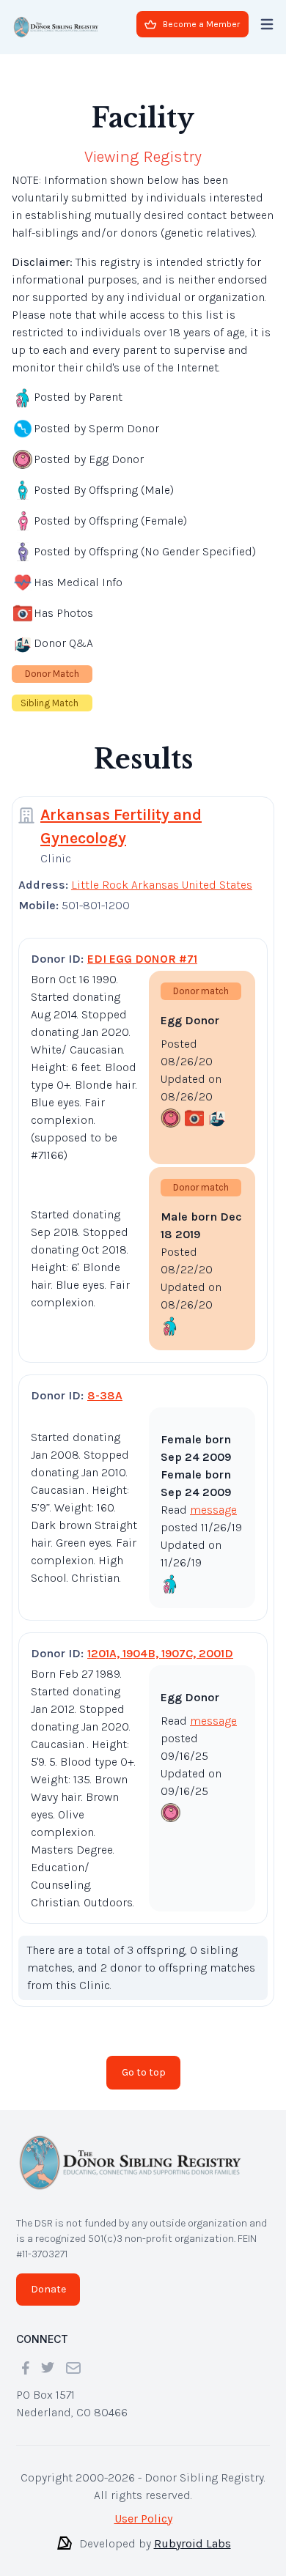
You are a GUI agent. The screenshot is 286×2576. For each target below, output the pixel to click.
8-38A (105, 1384)
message (213, 1498)
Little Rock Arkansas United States (162, 873)
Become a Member (201, 24)
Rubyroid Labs (192, 2532)
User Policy (143, 2507)
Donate (48, 2277)
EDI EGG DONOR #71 (142, 947)
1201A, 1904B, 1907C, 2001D (160, 1642)
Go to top (144, 2061)
